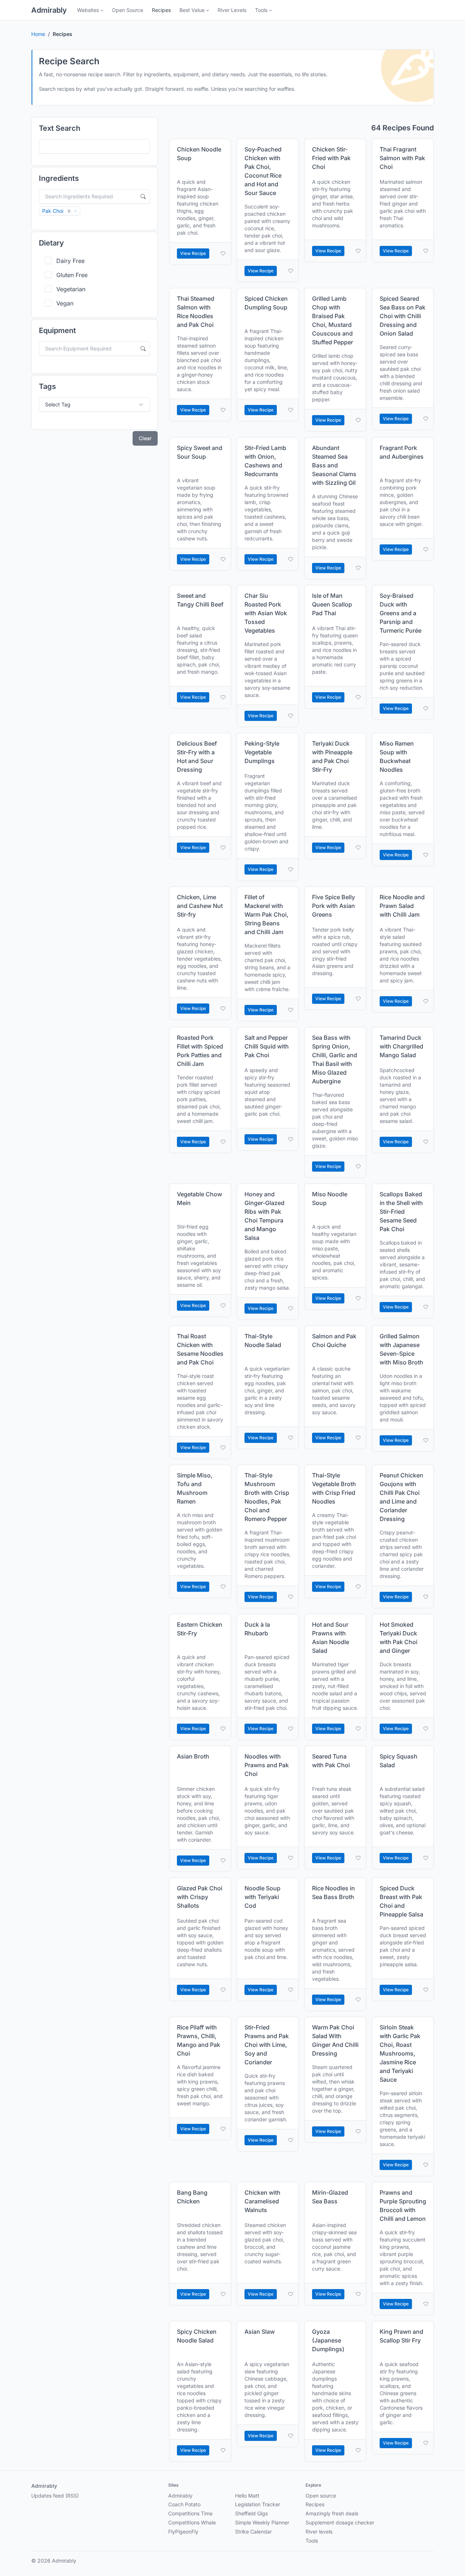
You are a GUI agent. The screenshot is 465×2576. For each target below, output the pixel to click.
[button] (90, 10)
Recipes (315, 2504)
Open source (321, 2496)
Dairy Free (70, 261)
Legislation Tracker (258, 2504)
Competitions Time (190, 2513)
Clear (145, 438)
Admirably (49, 10)
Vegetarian (71, 289)
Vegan (65, 303)
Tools (312, 2541)
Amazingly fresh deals (332, 2513)
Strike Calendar (253, 2532)
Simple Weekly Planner (262, 2522)
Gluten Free (72, 275)
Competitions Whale (192, 2522)
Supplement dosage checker (340, 2522)
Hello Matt (247, 2496)
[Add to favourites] (223, 253)
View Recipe (193, 253)
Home (38, 34)
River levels (319, 2532)
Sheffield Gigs (251, 2513)
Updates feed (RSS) (55, 2496)
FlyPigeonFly (183, 2532)
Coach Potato (184, 2504)
